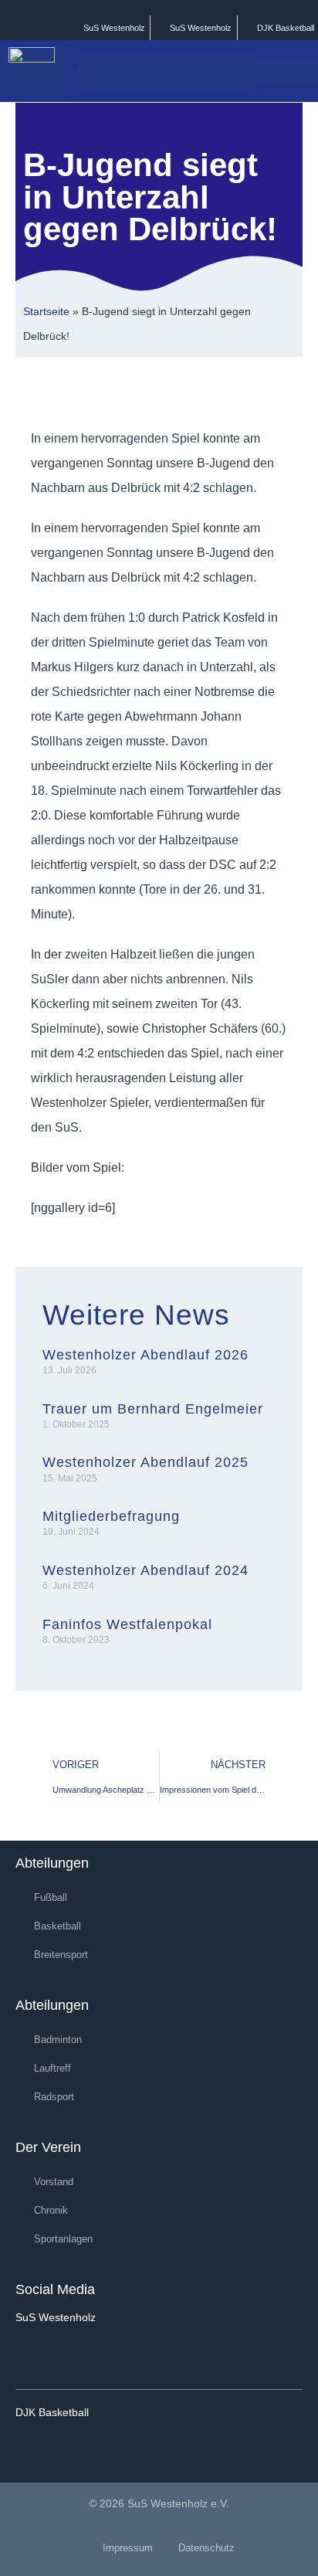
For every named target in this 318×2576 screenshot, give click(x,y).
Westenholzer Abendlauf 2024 (145, 1570)
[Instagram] (81, 2355)
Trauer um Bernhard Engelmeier (153, 1409)
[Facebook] (32, 2355)
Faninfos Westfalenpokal (127, 1624)
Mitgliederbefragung (111, 1516)
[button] (240, 71)
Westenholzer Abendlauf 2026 (145, 1355)
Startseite (46, 312)
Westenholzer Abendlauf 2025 (145, 1462)
